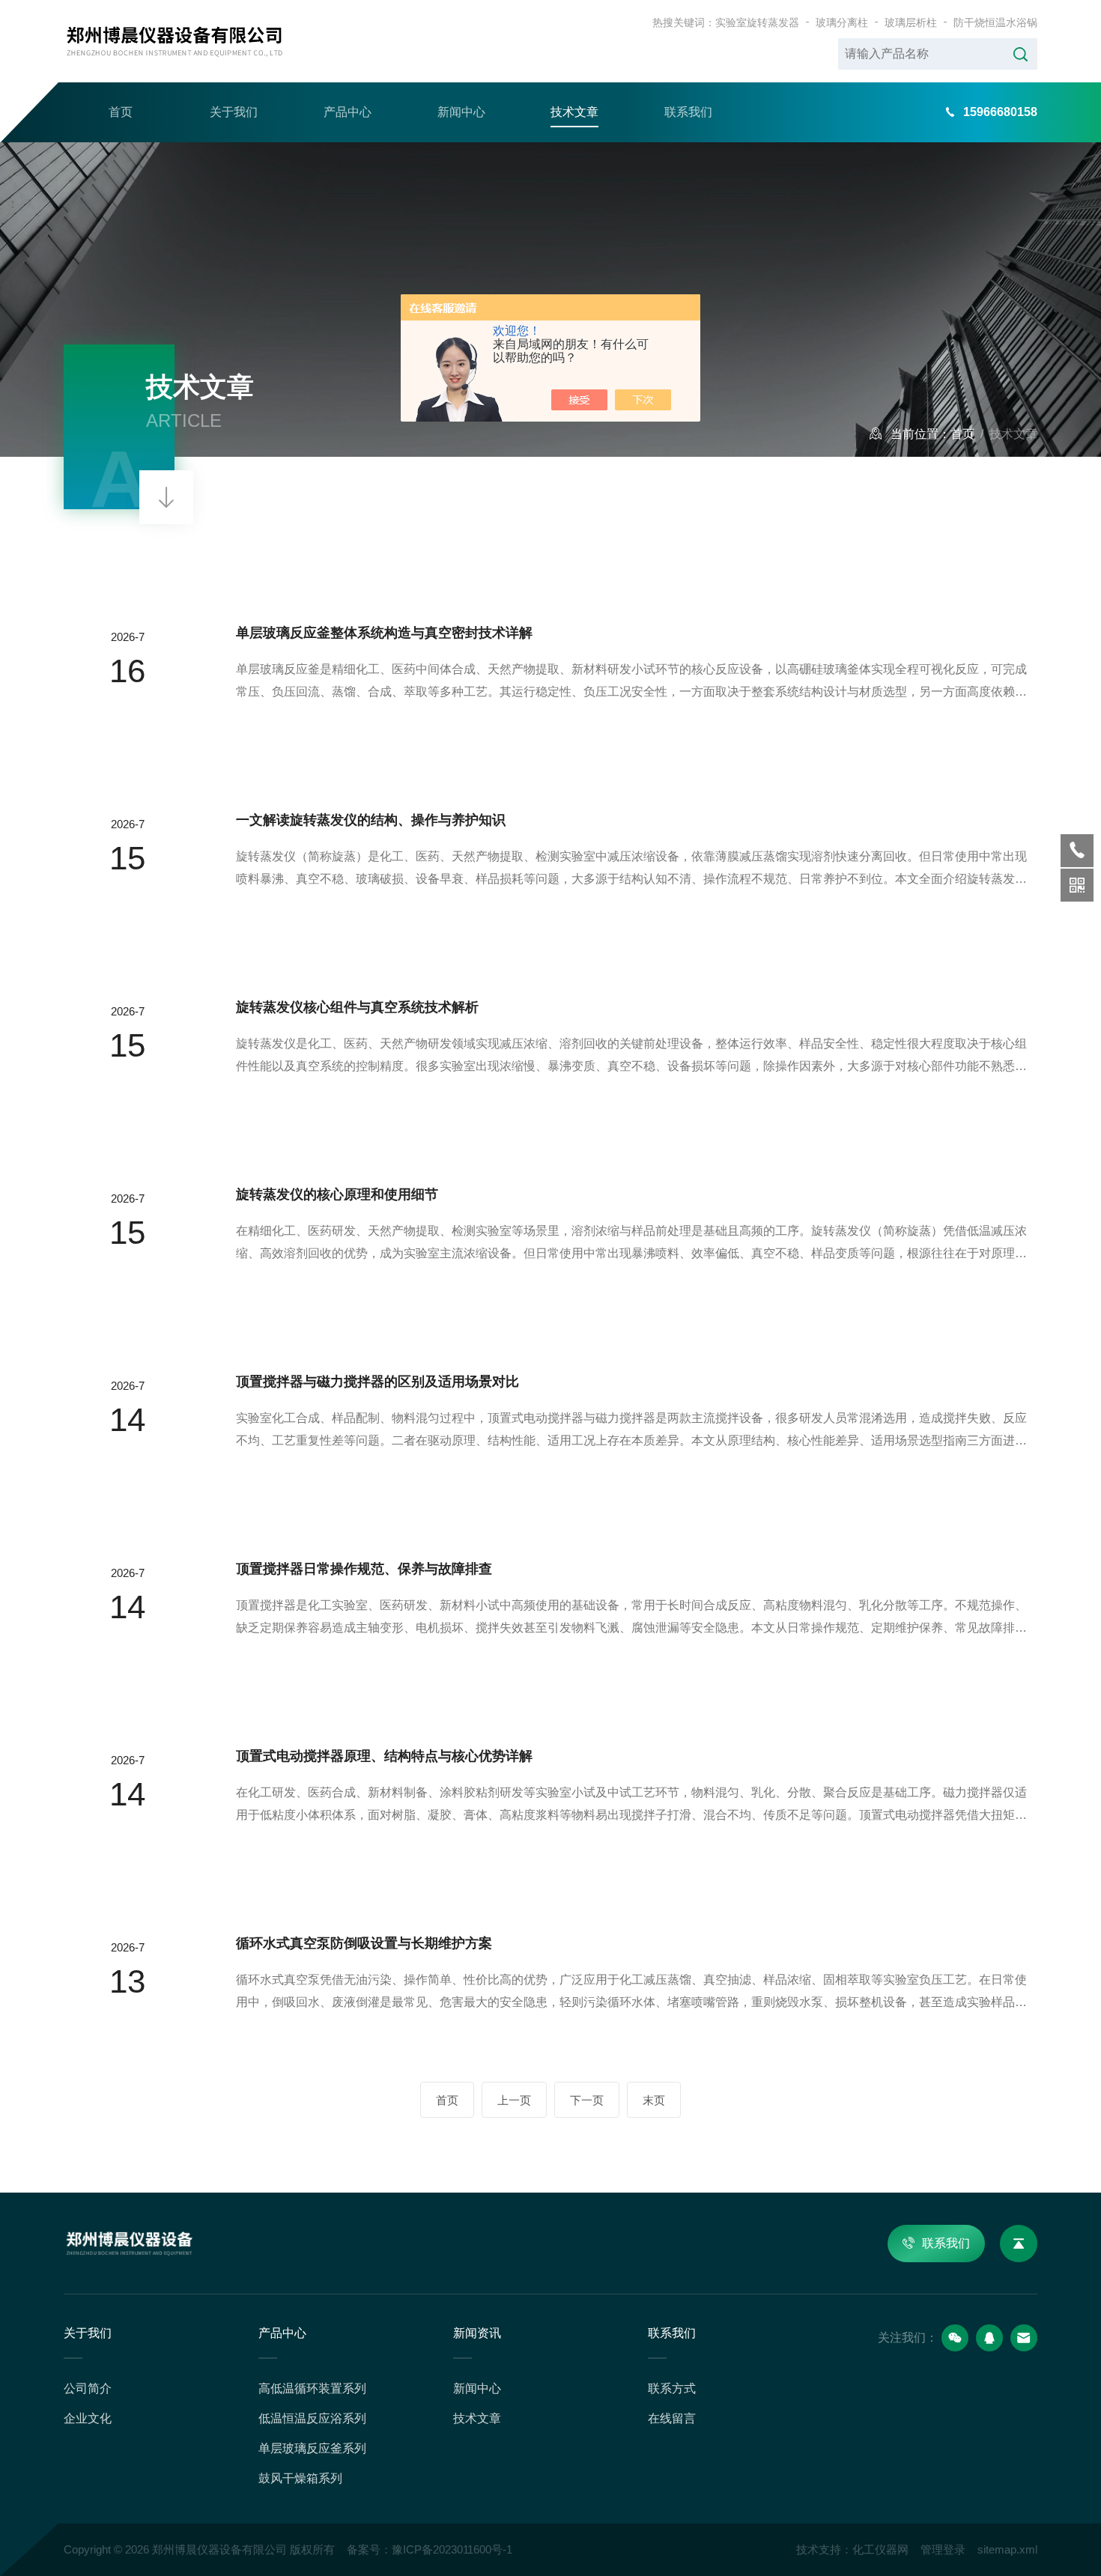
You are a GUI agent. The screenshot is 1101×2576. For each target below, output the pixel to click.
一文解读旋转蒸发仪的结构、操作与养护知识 (371, 820)
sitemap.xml (1007, 2549)
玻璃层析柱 (911, 22)
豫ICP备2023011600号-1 (452, 2549)
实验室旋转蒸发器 (757, 22)
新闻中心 (461, 112)
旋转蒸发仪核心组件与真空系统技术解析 (357, 1007)
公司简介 (88, 2388)
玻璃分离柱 (842, 22)
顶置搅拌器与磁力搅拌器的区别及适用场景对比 (377, 1382)
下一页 (587, 2100)
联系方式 (672, 2388)
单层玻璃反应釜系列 (312, 2448)
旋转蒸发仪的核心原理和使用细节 (337, 1194)
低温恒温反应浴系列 (312, 2418)
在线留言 (672, 2418)
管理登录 (943, 2549)
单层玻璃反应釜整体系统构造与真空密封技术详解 (384, 633)
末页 (654, 2100)
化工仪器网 (880, 2549)
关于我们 (234, 112)
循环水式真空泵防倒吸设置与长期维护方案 (364, 1943)
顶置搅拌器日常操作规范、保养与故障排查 (364, 1569)
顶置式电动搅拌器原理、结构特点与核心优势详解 (384, 1756)
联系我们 (688, 112)
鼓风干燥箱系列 (300, 2478)
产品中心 (348, 112)
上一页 (514, 2100)
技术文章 (574, 112)
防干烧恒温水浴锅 (995, 22)
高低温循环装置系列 (312, 2388)
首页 (121, 112)
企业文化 (88, 2418)
